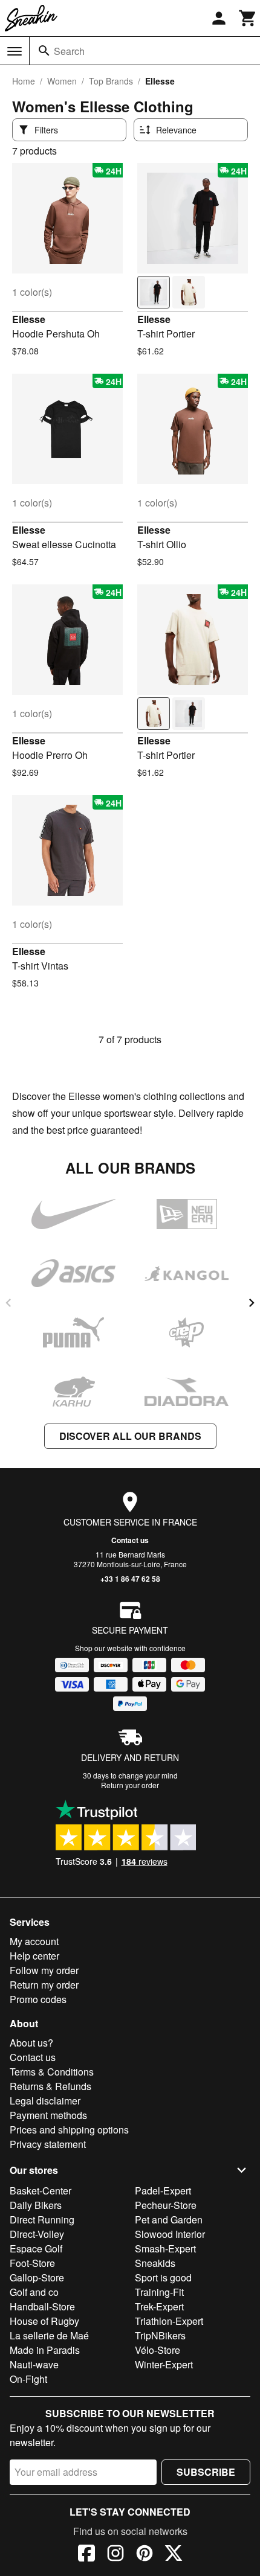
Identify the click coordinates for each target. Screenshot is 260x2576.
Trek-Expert (159, 2306)
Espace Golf (36, 2248)
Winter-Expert (164, 2364)
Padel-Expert (163, 2191)
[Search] (44, 51)
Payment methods (48, 2115)
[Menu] (15, 51)
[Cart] (248, 18)
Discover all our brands (130, 1436)
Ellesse (29, 319)
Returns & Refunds (50, 2086)
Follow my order (44, 1970)
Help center (34, 1956)
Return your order (130, 1785)
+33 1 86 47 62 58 (130, 1579)
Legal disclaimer (45, 2101)
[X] (174, 2555)
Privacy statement (48, 2144)
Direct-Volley (37, 2234)
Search (69, 51)
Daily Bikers (36, 2205)
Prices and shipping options (69, 2130)
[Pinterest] (145, 2555)
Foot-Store (32, 2263)
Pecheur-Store (166, 2205)
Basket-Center (41, 2191)
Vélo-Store (158, 2350)
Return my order (44, 1985)
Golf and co (34, 2292)
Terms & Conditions (52, 2072)
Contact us (130, 1540)
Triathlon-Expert (169, 2321)
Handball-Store (42, 2306)
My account (34, 1941)
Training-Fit (159, 2292)
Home (24, 81)
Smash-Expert (165, 2248)
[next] (252, 1303)
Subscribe (206, 2472)
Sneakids (155, 2263)
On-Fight (28, 2379)
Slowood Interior (170, 2234)
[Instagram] (115, 2555)
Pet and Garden (169, 2220)
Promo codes (38, 1999)
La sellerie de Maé (49, 2335)
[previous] (8, 1303)
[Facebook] (86, 2555)
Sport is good (163, 2277)
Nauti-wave (34, 2364)
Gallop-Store (37, 2277)
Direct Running (42, 2220)
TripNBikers (160, 2335)
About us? (31, 2043)
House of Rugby (44, 2321)
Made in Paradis (45, 2350)
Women (62, 81)
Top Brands (111, 81)
